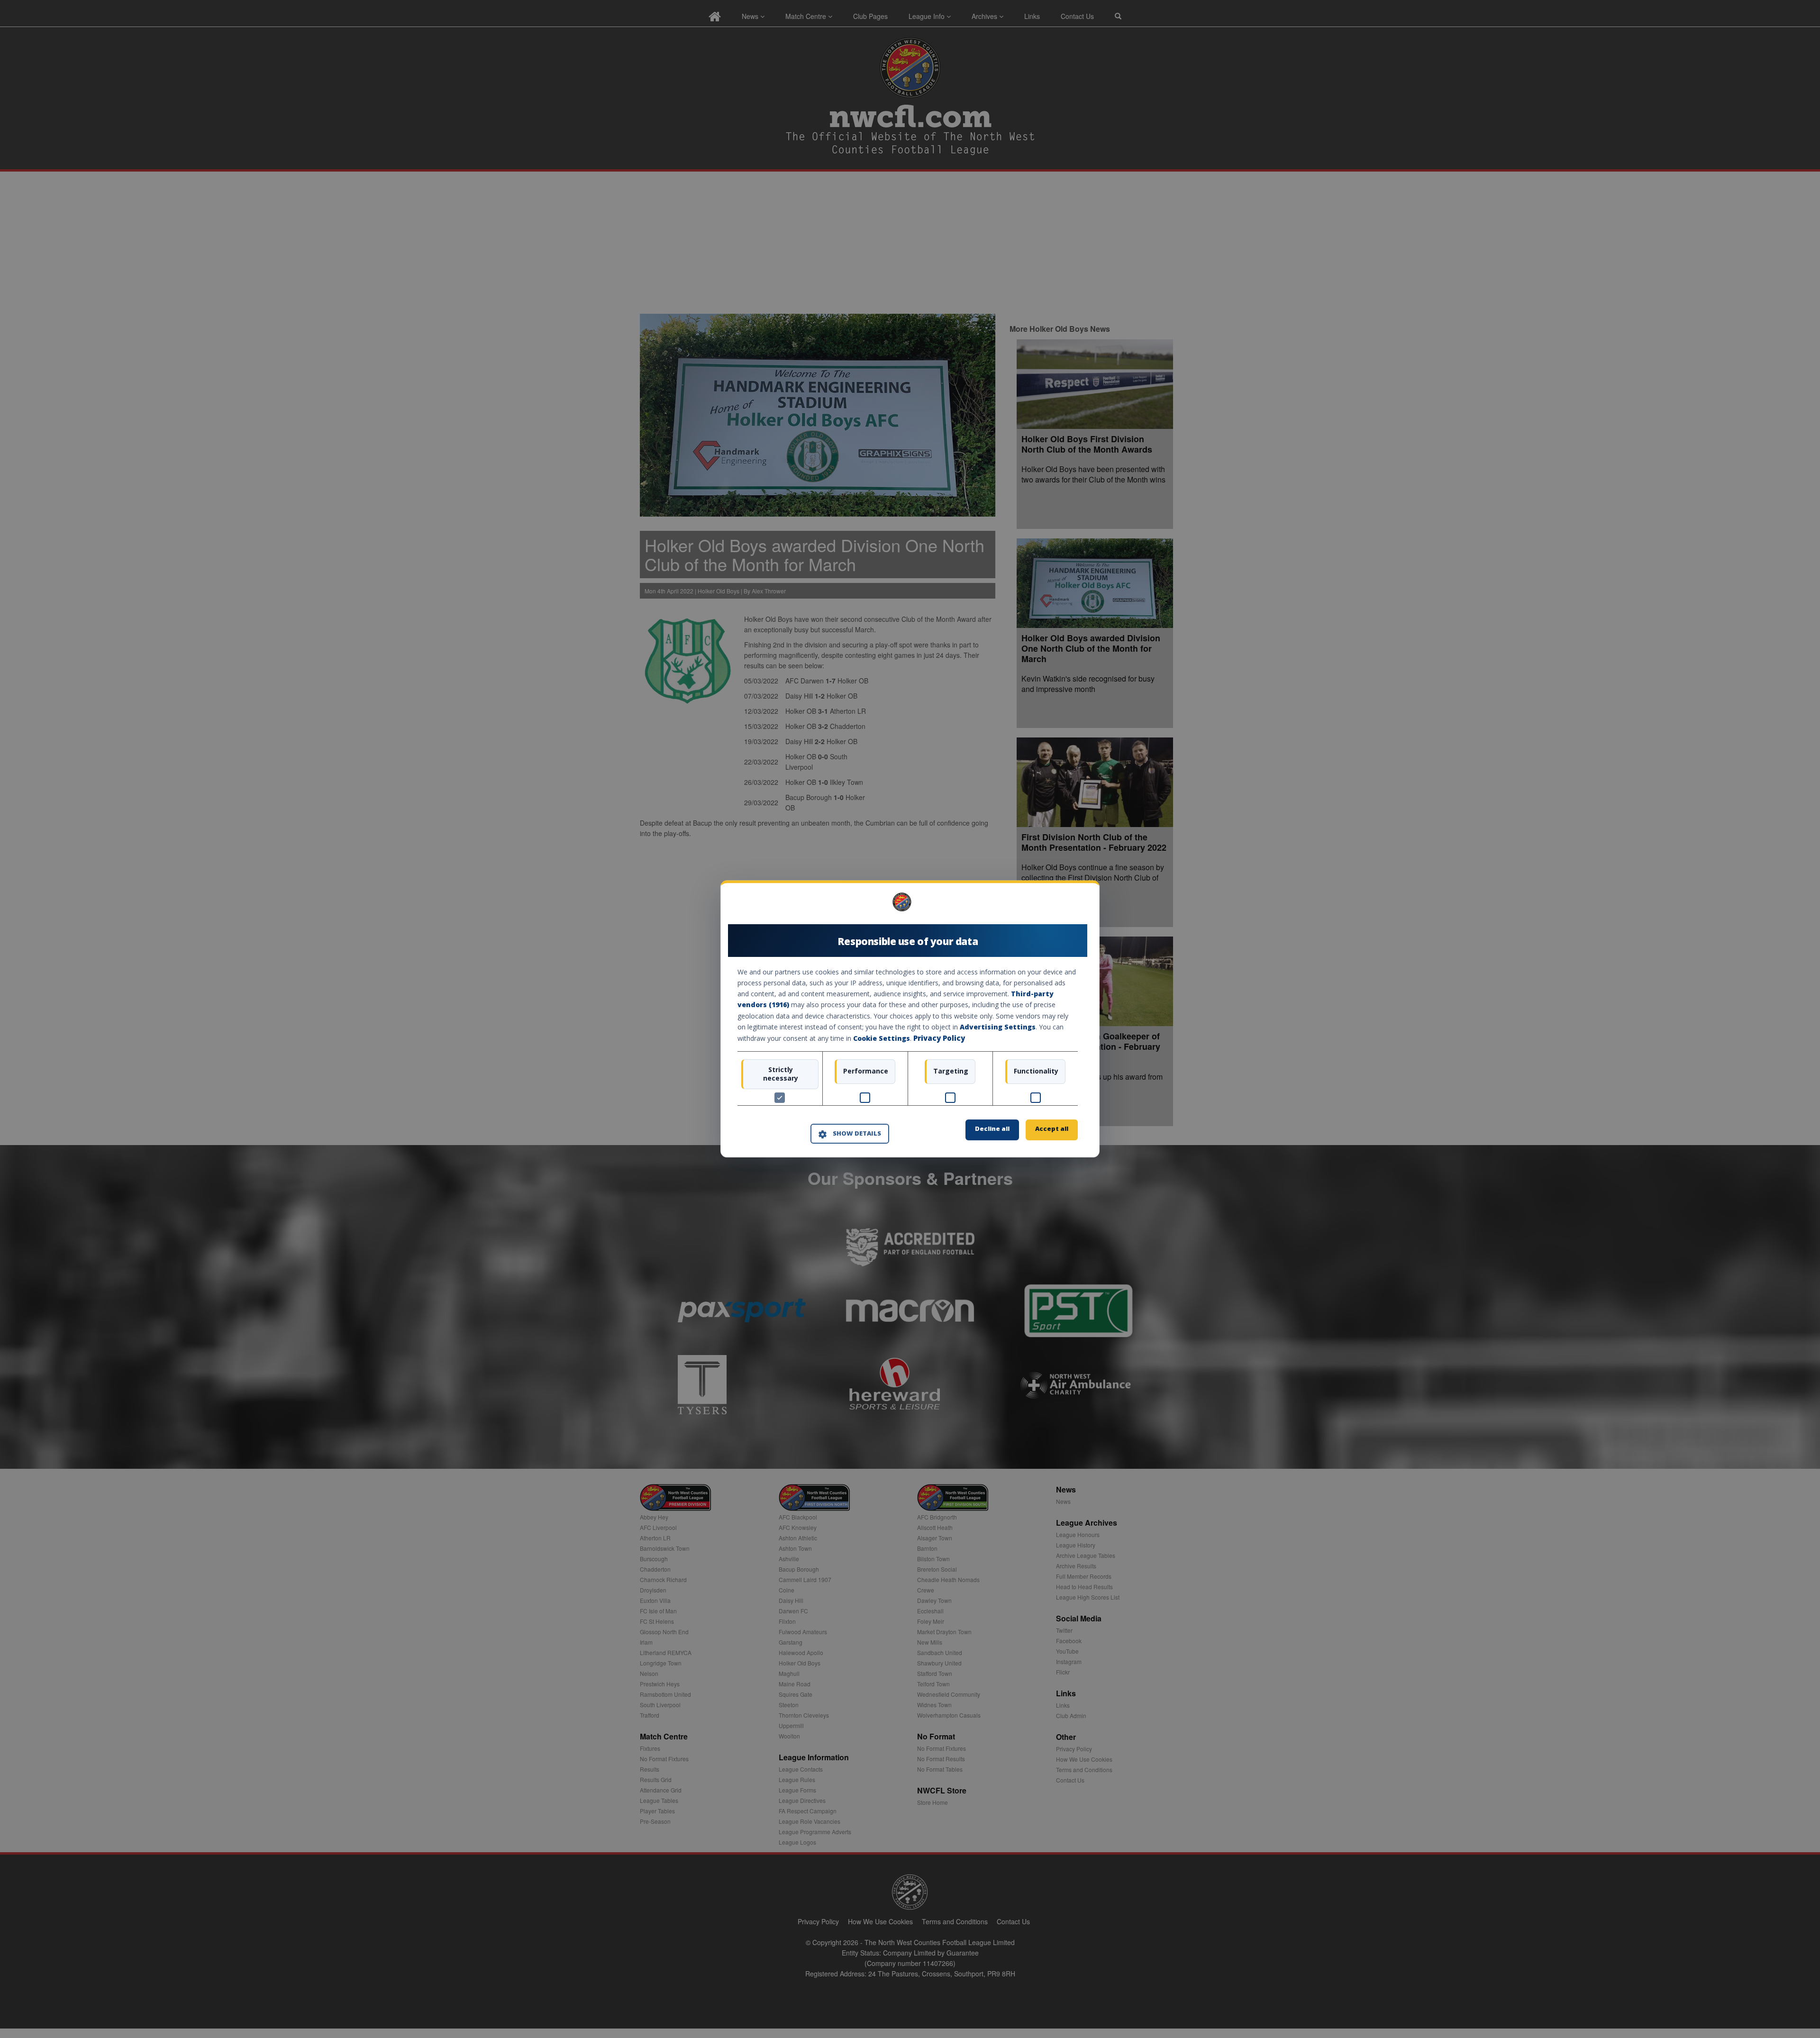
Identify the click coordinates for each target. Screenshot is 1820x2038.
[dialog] (910, 1019)
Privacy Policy (939, 1038)
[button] (850, 1134)
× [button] (1074, 905)
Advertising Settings (998, 1027)
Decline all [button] (992, 1129)
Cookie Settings (882, 1038)
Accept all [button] (1052, 1129)
